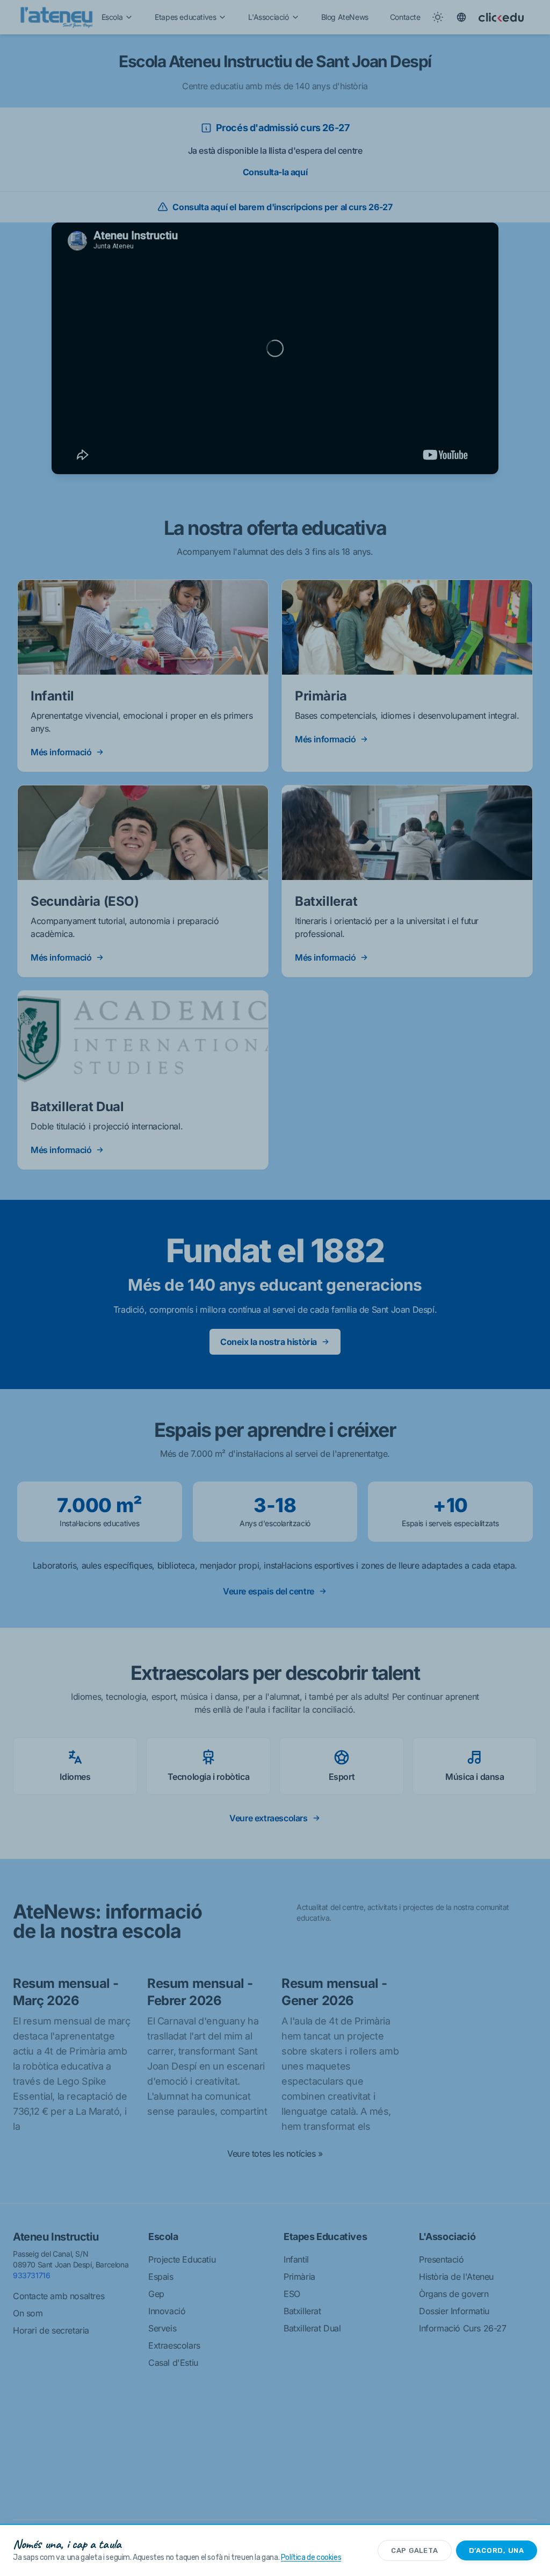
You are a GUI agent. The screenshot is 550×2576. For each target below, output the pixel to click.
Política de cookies (311, 2557)
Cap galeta (415, 2550)
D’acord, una (497, 2550)
